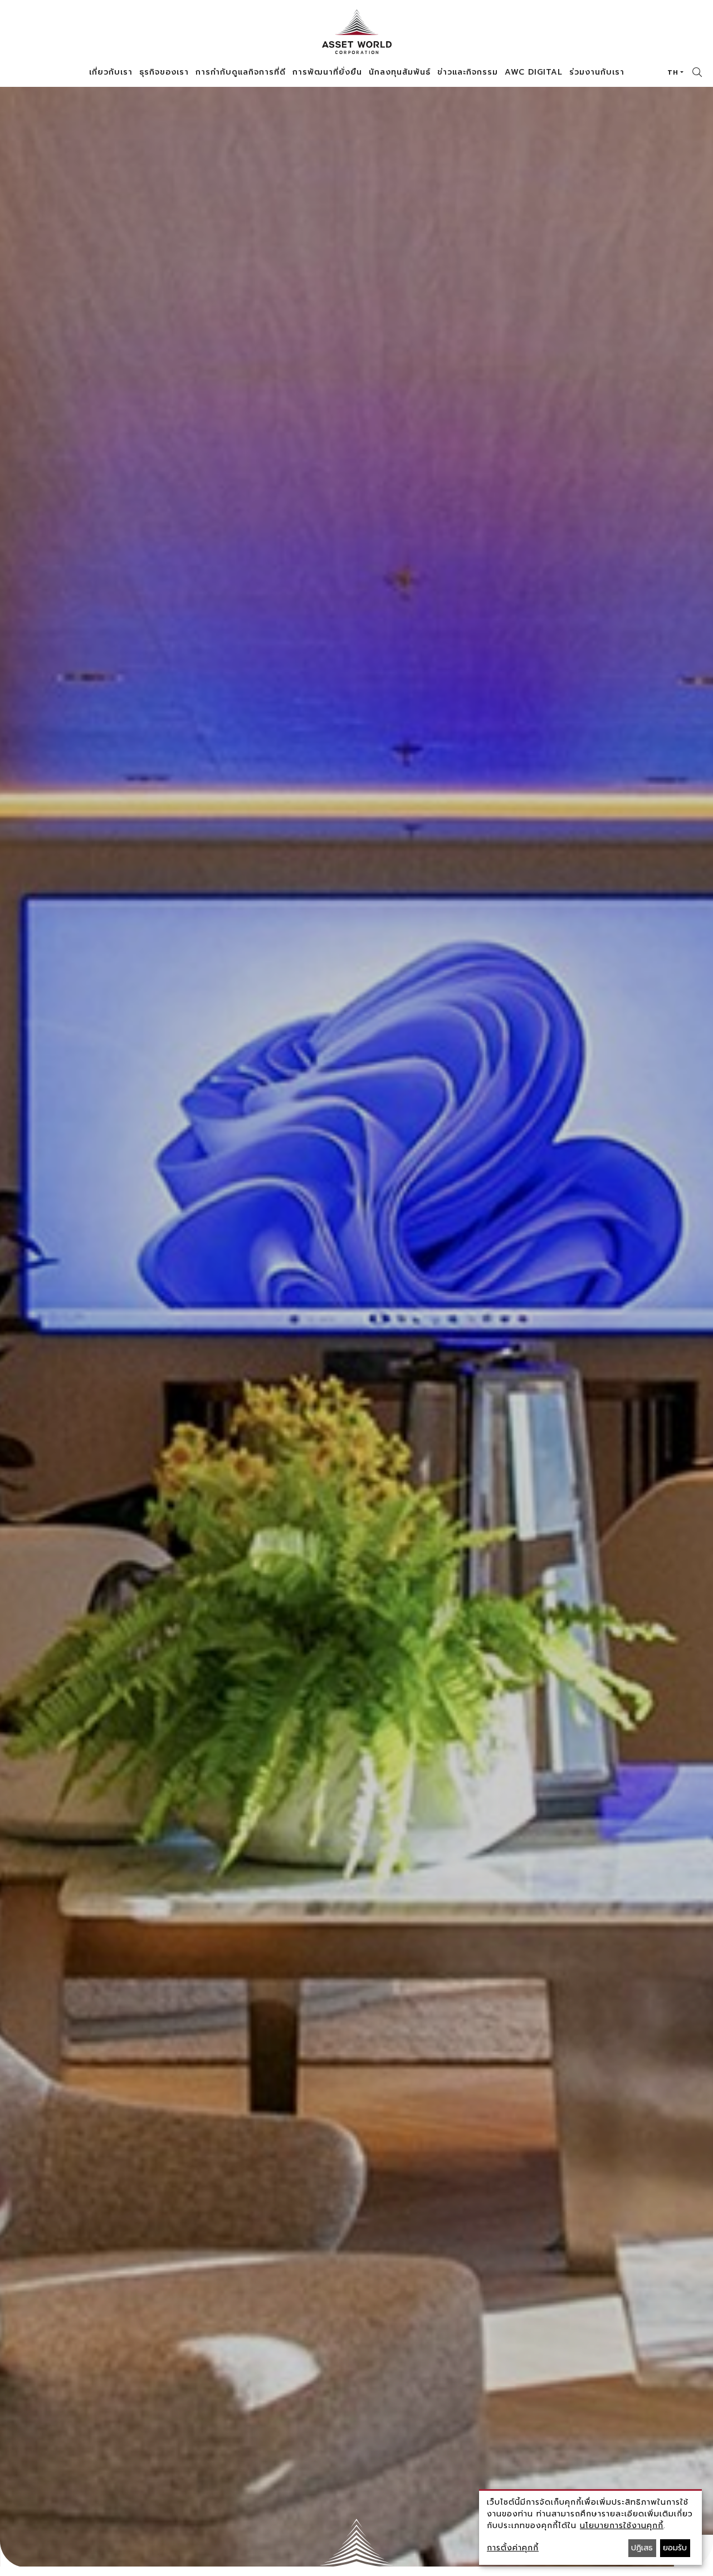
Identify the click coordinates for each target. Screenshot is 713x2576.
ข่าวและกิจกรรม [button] (468, 72)
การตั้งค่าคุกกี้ (513, 2548)
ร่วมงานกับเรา (597, 72)
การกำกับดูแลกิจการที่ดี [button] (241, 72)
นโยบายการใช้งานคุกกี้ (622, 2526)
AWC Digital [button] (534, 72)
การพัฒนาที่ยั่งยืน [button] (327, 72)
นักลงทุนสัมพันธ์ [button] (400, 72)
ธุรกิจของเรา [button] (164, 72)
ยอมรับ (675, 2548)
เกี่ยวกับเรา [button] (111, 72)
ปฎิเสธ (642, 2548)
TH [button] (673, 72)
